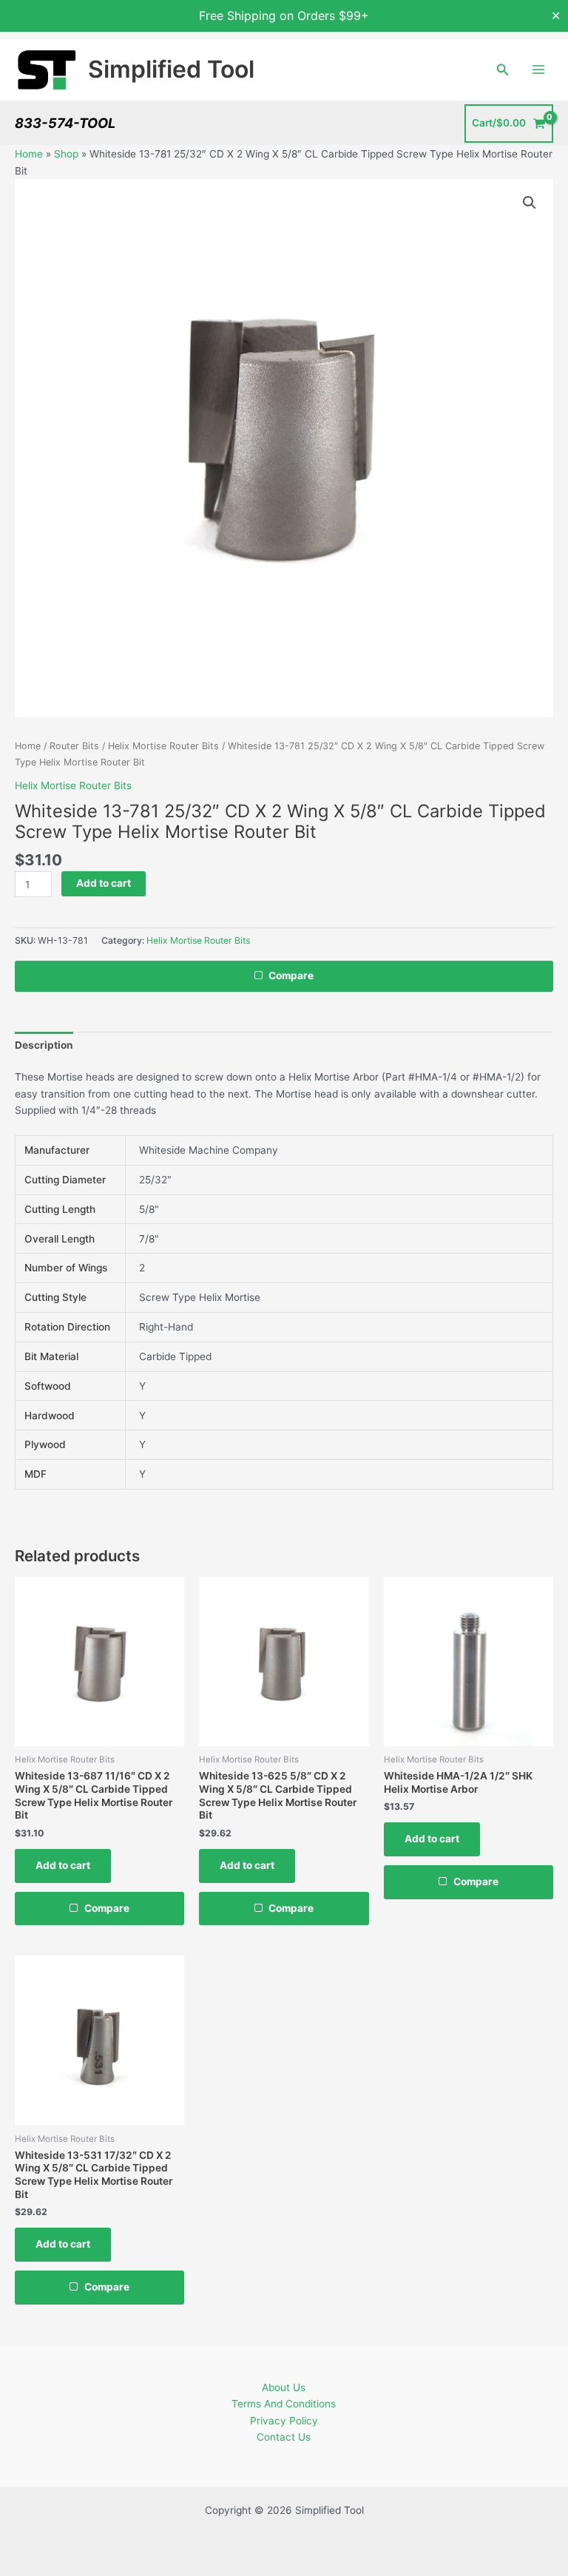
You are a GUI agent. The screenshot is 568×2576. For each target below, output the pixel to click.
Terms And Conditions (284, 2404)
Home (29, 154)
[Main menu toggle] (539, 70)
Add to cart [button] (63, 1865)
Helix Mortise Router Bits (163, 746)
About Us (284, 2387)
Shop (66, 154)
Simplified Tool (171, 69)
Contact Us (284, 2437)
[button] (503, 70)
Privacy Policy (284, 2421)
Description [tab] (44, 1045)
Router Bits (74, 746)
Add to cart (104, 883)
